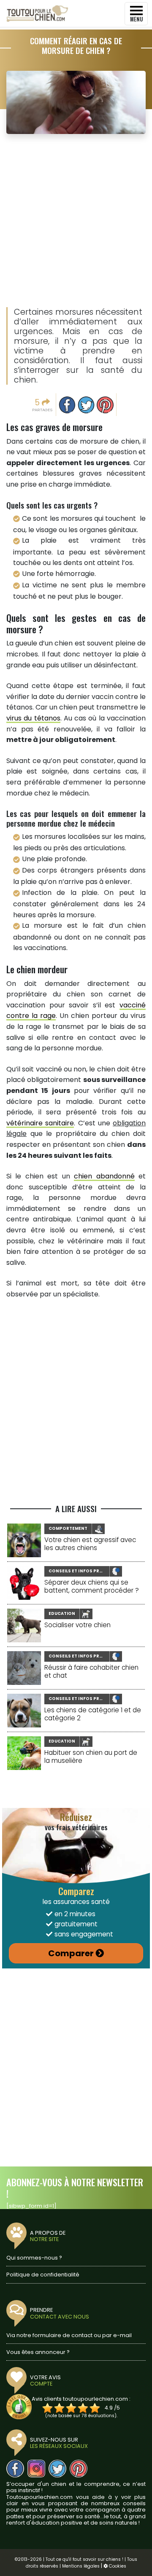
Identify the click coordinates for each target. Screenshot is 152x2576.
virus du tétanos (33, 718)
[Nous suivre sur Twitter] (57, 2469)
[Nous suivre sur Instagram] (36, 2469)
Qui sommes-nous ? (34, 2258)
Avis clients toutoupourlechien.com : (81, 2399)
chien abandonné (104, 1176)
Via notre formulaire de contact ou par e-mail (69, 2335)
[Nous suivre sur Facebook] (15, 2469)
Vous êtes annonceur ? (38, 2352)
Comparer (71, 1953)
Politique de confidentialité (43, 2275)
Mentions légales (81, 2566)
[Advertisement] (76, 221)
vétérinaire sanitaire (40, 1123)
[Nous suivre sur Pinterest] (79, 2469)
